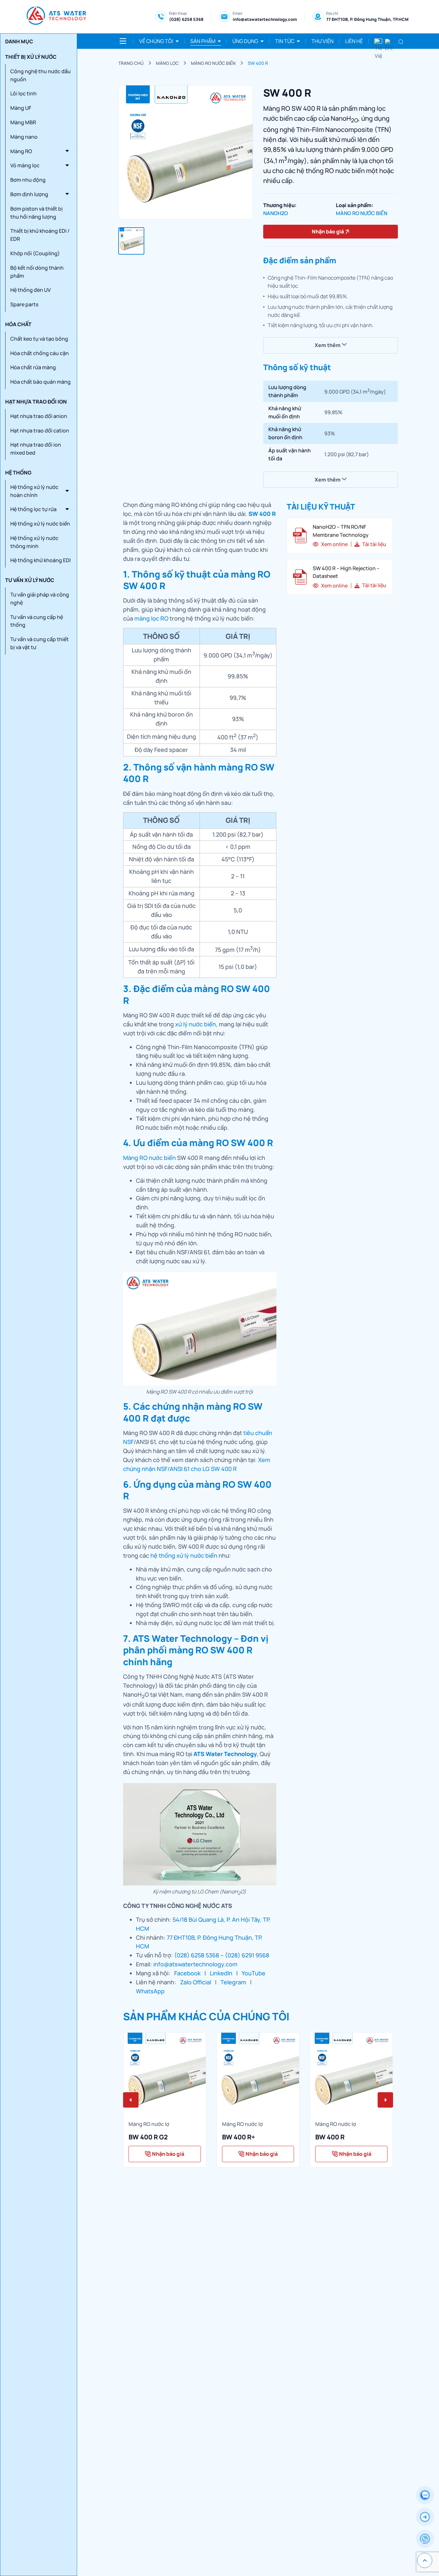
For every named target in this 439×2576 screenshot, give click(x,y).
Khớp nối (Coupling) (35, 253)
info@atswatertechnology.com (265, 19)
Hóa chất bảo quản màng (40, 382)
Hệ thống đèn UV (31, 290)
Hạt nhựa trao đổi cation (40, 431)
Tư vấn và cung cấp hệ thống (37, 621)
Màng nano (24, 137)
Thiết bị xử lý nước (31, 57)
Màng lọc (167, 63)
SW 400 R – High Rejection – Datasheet (346, 572)
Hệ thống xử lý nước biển (40, 524)
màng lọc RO (151, 618)
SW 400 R (258, 63)
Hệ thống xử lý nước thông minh (34, 542)
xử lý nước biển (196, 1024)
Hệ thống (18, 473)
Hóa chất (18, 324)
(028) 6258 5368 (186, 19)
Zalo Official (196, 1982)
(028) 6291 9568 (247, 1955)
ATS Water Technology (225, 1754)
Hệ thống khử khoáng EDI (40, 560)
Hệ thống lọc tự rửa (33, 509)
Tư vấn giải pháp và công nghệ (40, 599)
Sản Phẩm (203, 41)
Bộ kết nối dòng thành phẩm (37, 272)
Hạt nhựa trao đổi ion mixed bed (36, 449)
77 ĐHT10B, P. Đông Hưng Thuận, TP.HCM (367, 19)
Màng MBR (23, 122)
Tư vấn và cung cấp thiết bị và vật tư (40, 643)
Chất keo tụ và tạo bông (39, 339)
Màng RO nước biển (213, 63)
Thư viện (323, 41)
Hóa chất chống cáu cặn (40, 353)
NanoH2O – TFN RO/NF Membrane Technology (341, 531)
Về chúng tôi (156, 41)
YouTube (254, 1973)
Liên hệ (354, 41)
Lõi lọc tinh (23, 93)
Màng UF (21, 108)
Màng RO (21, 151)
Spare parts (24, 304)
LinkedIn (221, 1973)
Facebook (187, 1973)
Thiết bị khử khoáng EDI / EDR (40, 235)
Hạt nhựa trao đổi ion (36, 402)
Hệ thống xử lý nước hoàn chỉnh (34, 491)
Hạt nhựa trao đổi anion (39, 416)
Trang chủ (131, 63)
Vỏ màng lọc (25, 165)
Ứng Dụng (245, 41)
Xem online (334, 544)
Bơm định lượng (29, 194)
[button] (131, 2100)
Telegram (233, 1982)
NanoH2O (276, 213)
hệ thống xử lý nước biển (184, 1555)
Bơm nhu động (28, 180)
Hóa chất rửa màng (33, 367)
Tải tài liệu (374, 544)
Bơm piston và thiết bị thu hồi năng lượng (36, 213)
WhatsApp (150, 1991)
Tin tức (285, 41)
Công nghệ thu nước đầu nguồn (40, 75)
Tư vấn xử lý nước (30, 580)
